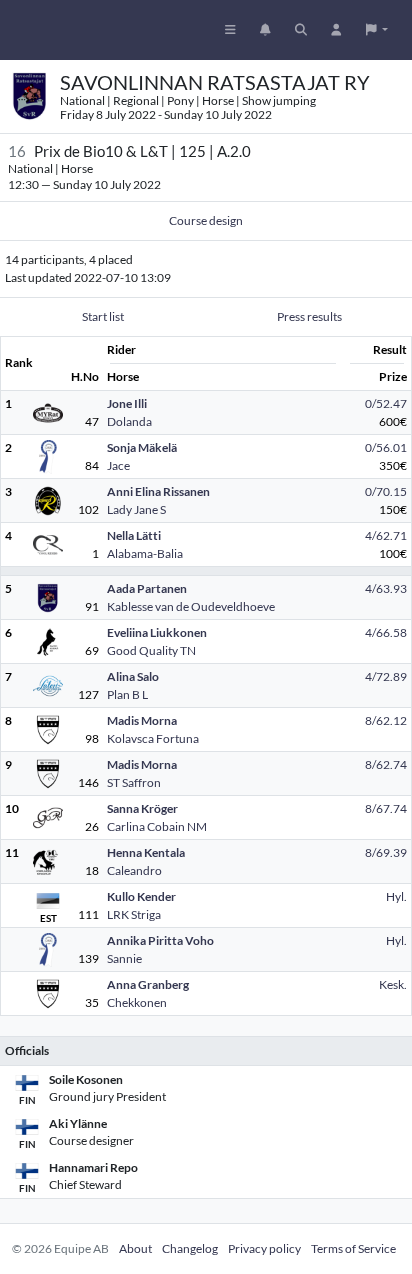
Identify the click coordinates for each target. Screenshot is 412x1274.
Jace (118, 465)
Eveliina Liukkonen (157, 632)
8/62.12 (386, 720)
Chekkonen (137, 1002)
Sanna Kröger (142, 808)
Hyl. (396, 896)
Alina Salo (133, 676)
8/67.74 (386, 808)
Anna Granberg (148, 984)
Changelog (190, 1248)
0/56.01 (386, 447)
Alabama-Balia (145, 553)
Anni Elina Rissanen (158, 491)
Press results (309, 316)
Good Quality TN (151, 650)
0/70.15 (386, 491)
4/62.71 (386, 535)
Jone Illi (127, 403)
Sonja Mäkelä (142, 447)
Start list (103, 316)
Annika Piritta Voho (160, 940)
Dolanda (129, 421)
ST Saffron (134, 782)
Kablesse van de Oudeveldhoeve (191, 606)
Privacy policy (264, 1248)
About (135, 1248)
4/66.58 (386, 632)
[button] (377, 30)
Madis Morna (142, 720)
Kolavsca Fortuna (153, 738)
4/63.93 (386, 588)
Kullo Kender (141, 896)
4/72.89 (386, 676)
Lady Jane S (136, 509)
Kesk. (393, 984)
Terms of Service (353, 1248)
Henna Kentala (146, 852)
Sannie (124, 958)
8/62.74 (386, 764)
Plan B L (127, 694)
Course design (206, 220)
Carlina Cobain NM (157, 826)
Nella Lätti (134, 535)
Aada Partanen (147, 588)
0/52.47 (386, 403)
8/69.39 (386, 852)
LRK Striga (134, 914)
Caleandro (134, 870)
